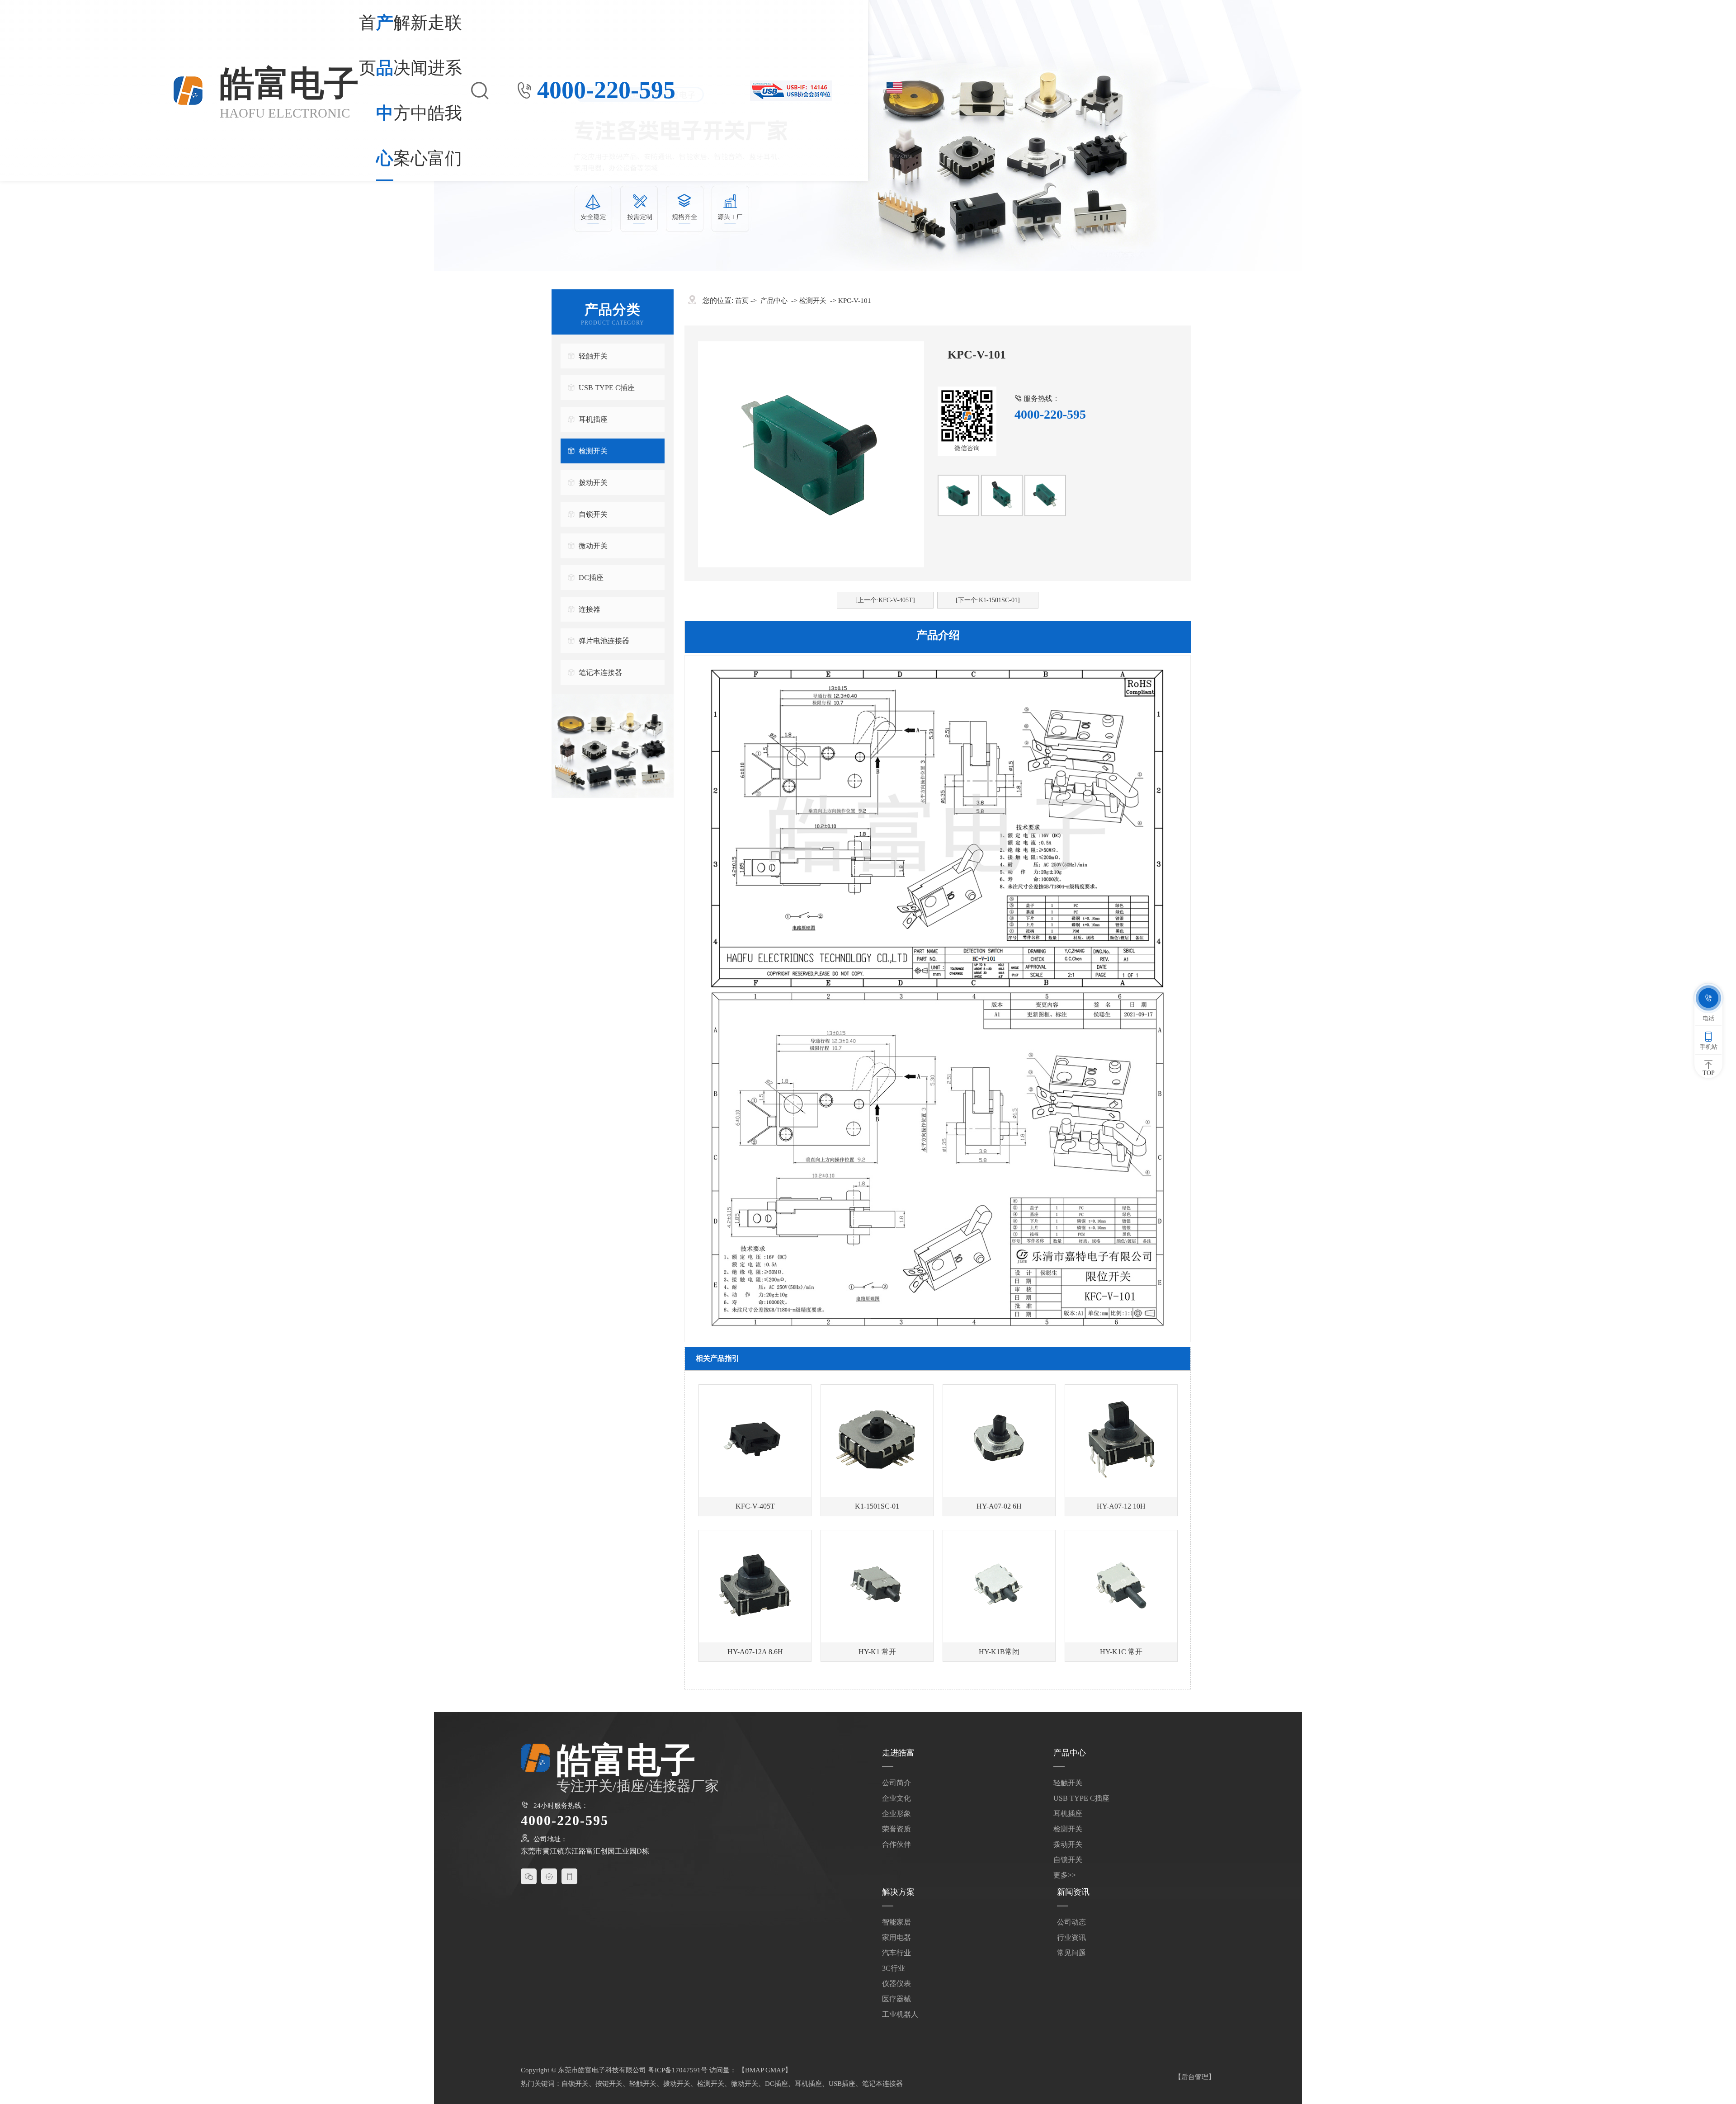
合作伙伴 (896, 1844)
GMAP (775, 2070)
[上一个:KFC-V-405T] (885, 600)
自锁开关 (593, 514)
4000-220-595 (606, 90)
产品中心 (385, 90)
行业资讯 (1071, 1937)
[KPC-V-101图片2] (1045, 495)
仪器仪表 (896, 1984)
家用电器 (896, 1937)
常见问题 (1071, 1953)
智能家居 (896, 1922)
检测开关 (593, 451)
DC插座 (591, 578)
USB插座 (842, 2084)
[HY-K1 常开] (877, 1586)
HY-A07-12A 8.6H (755, 1652)
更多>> (1065, 1875)
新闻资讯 (1073, 1892)
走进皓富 (436, 90)
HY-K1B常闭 (999, 1652)
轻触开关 (593, 356)
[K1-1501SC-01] (877, 1441)
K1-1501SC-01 (877, 1506)
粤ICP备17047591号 (678, 2070)
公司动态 (1071, 1922)
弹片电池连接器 (604, 641)
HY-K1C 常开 (1121, 1652)
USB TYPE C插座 (607, 388)
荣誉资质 (896, 1829)
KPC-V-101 (855, 301)
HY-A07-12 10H (1121, 1506)
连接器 (590, 609)
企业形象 (896, 1814)
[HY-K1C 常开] (1121, 1586)
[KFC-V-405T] (755, 1441)
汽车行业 (896, 1953)
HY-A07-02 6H (999, 1506)
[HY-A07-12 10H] (1121, 1441)
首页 (368, 45)
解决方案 (402, 90)
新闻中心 (419, 90)
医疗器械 (896, 1999)
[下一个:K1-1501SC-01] (988, 600)
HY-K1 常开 (877, 1652)
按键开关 (609, 2084)
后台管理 (1195, 2077)
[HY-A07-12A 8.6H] (755, 1586)
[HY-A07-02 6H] (999, 1441)
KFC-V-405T (755, 1506)
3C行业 (894, 1968)
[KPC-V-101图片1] (958, 495)
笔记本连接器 (600, 672)
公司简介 (896, 1783)
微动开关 (593, 546)
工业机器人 (900, 2014)
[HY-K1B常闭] (999, 1586)
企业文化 (896, 1798)
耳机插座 (593, 419)
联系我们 (453, 90)
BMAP (754, 2070)
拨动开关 (593, 483)
